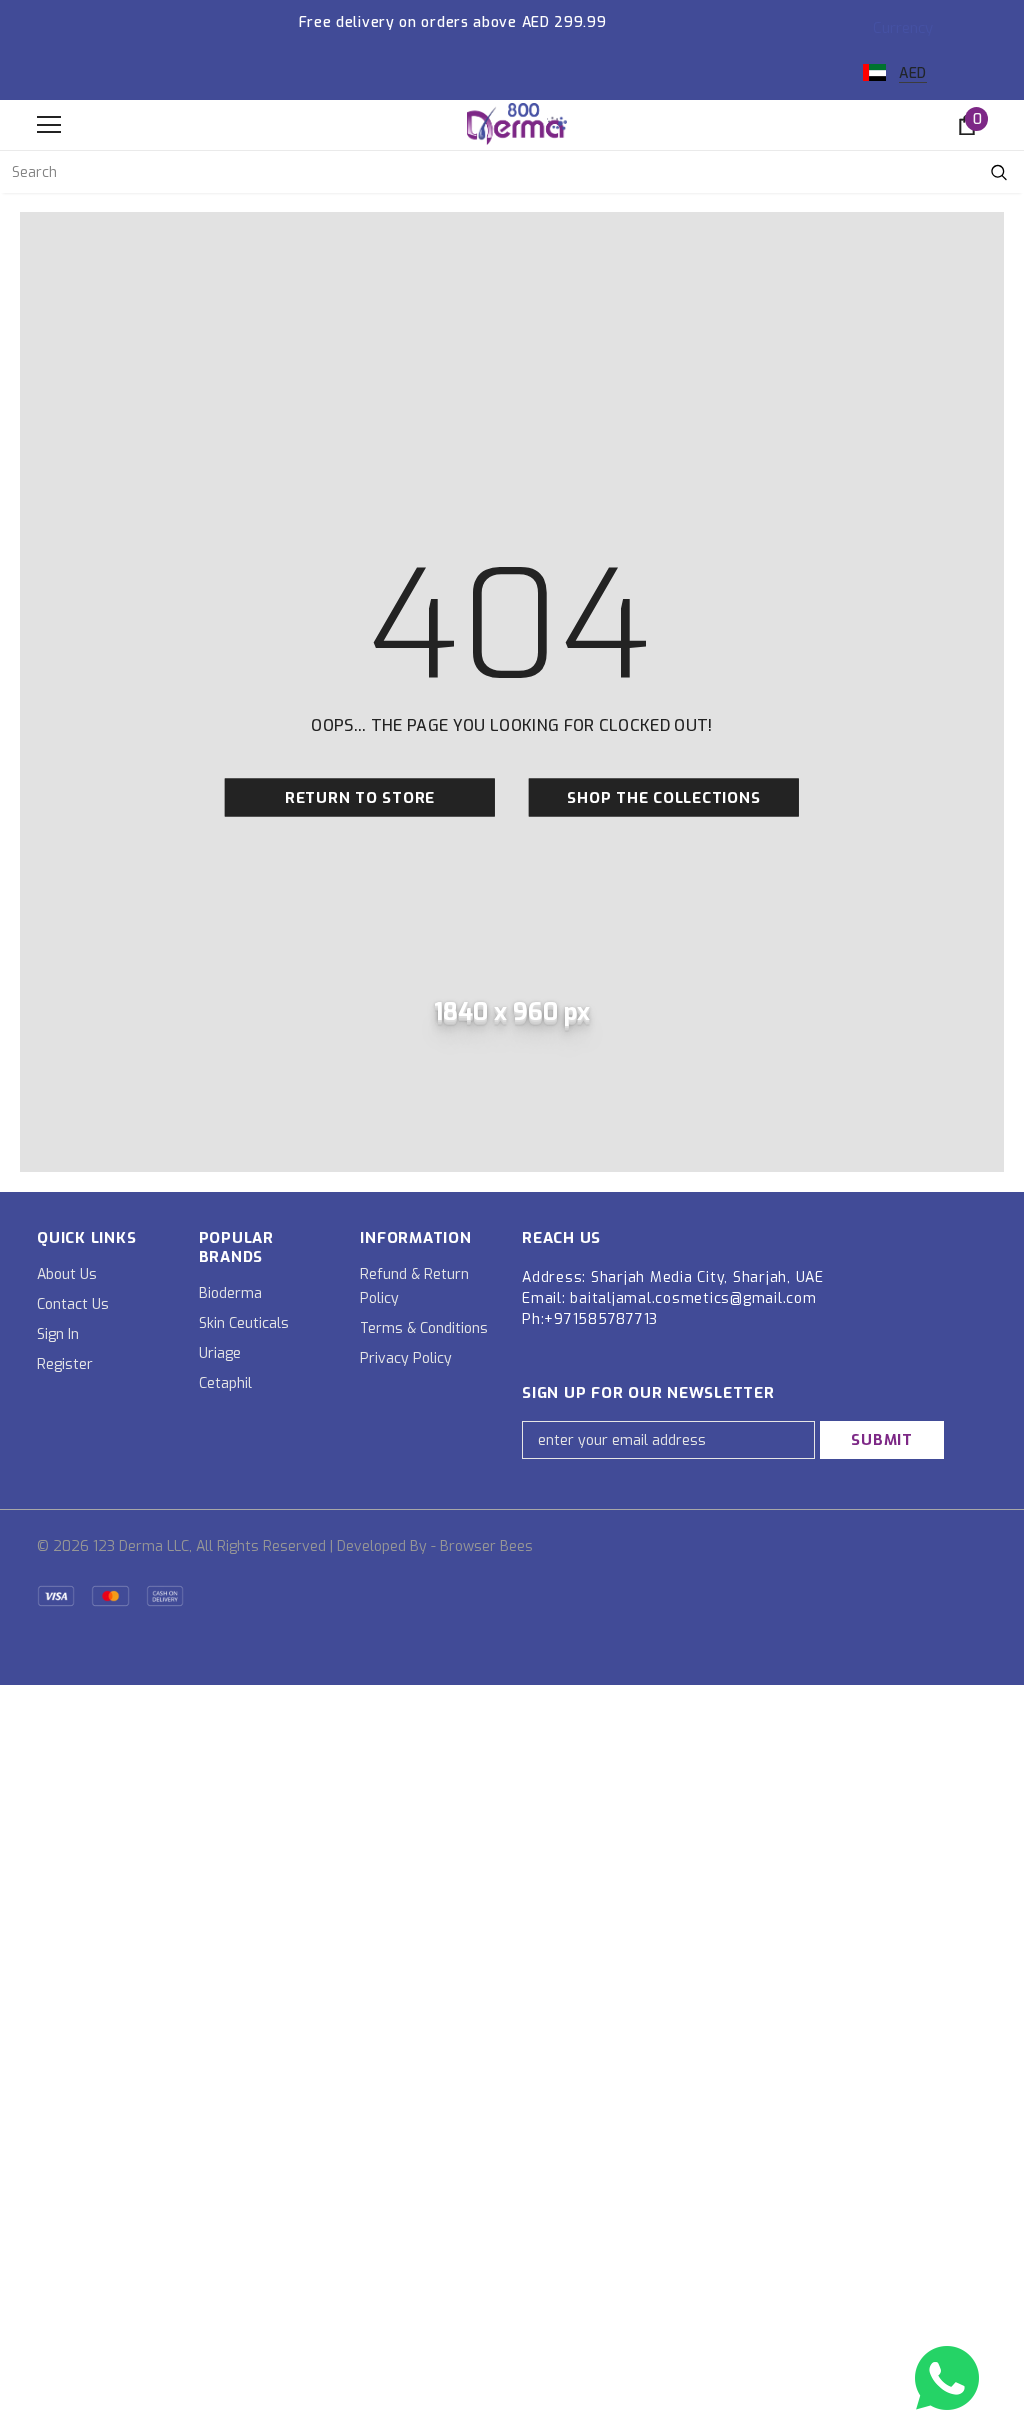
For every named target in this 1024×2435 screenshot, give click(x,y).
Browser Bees (486, 1546)
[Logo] (517, 124)
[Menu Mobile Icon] (49, 125)
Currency (903, 28)
